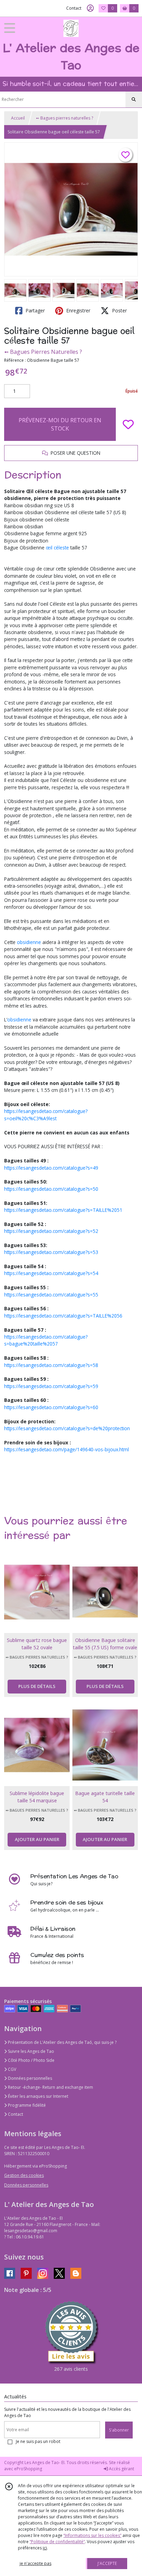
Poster (119, 310)
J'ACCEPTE (107, 2563)
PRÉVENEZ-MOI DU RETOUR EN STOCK (60, 424)
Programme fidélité (26, 2105)
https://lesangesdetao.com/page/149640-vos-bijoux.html (67, 1449)
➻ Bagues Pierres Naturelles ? (43, 352)
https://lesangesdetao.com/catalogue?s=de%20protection (67, 1428)
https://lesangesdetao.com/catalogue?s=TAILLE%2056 (63, 1316)
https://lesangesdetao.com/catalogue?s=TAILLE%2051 (63, 1210)
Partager (34, 310)
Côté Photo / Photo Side (31, 2060)
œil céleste (57, 548)
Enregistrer (78, 310)
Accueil (18, 118)
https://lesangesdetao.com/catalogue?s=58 (51, 1365)
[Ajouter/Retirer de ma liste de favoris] (128, 424)
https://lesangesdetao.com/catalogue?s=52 (51, 1231)
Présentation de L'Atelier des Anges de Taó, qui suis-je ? (62, 2042)
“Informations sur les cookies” (92, 2535)
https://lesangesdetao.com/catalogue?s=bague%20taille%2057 (46, 1340)
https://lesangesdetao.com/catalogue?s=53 (51, 1252)
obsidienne (28, 942)
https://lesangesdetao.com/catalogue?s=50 (51, 1189)
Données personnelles (29, 2078)
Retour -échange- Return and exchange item (50, 2087)
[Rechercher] (134, 100)
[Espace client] (90, 8)
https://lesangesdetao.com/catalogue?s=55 (51, 1295)
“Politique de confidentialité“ (57, 2542)
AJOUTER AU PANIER (37, 1839)
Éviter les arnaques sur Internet (38, 2096)
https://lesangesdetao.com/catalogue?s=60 (51, 1407)
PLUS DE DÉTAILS (37, 1686)
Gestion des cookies (24, 2175)
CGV (12, 2069)
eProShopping (28, 2469)
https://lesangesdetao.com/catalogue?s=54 (51, 1273)
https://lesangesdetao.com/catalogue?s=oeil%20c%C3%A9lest (46, 1115)
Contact (74, 8)
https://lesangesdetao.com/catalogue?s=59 (51, 1386)
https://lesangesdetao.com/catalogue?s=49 (51, 1168)
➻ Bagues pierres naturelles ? (64, 118)
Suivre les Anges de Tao (31, 2051)
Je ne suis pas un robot (38, 2441)
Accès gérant (121, 2469)
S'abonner (119, 2430)
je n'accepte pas (35, 2563)
